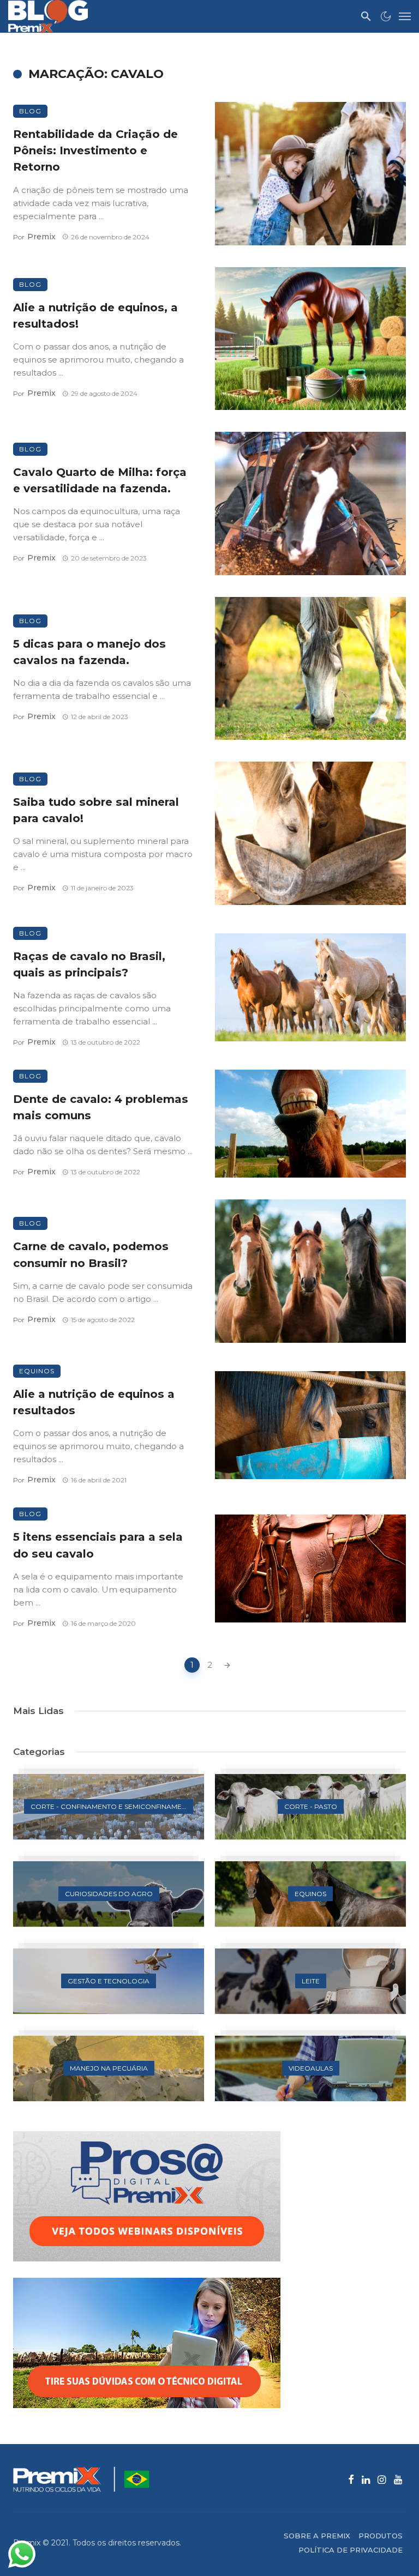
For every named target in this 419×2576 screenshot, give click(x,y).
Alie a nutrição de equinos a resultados (94, 1402)
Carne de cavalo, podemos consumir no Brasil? (91, 1254)
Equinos (37, 1371)
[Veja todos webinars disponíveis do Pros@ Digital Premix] (209, 2196)
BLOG (30, 111)
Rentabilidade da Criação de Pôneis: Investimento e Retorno (95, 150)
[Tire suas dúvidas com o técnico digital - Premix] (209, 2343)
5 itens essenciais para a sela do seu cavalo (98, 1545)
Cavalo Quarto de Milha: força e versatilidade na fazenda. (100, 480)
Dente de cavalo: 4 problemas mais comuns (101, 1107)
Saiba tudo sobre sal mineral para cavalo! (96, 810)
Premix (41, 237)
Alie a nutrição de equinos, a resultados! (95, 315)
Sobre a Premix (317, 2536)
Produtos (381, 2536)
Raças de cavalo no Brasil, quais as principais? (89, 964)
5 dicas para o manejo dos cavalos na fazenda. (89, 652)
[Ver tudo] (109, 1807)
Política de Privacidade (351, 2550)
